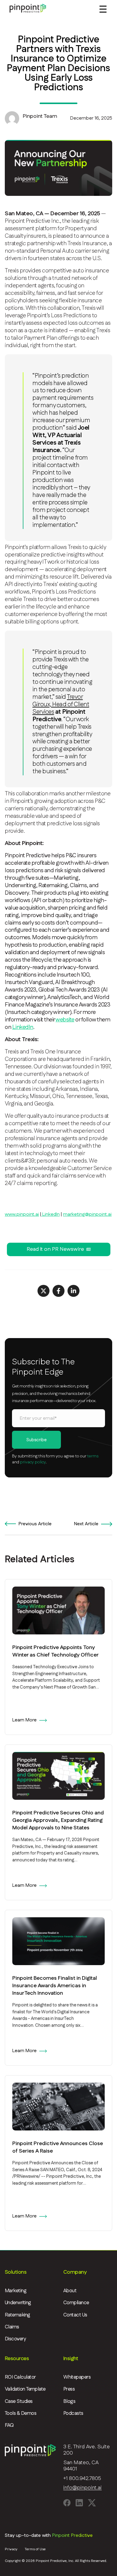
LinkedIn (23, 1027)
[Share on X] (43, 1291)
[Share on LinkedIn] (73, 1291)
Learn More (24, 1720)
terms (93, 1456)
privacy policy (33, 1462)
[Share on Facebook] (58, 1291)
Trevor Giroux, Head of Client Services (61, 704)
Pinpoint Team (40, 116)
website (65, 1020)
